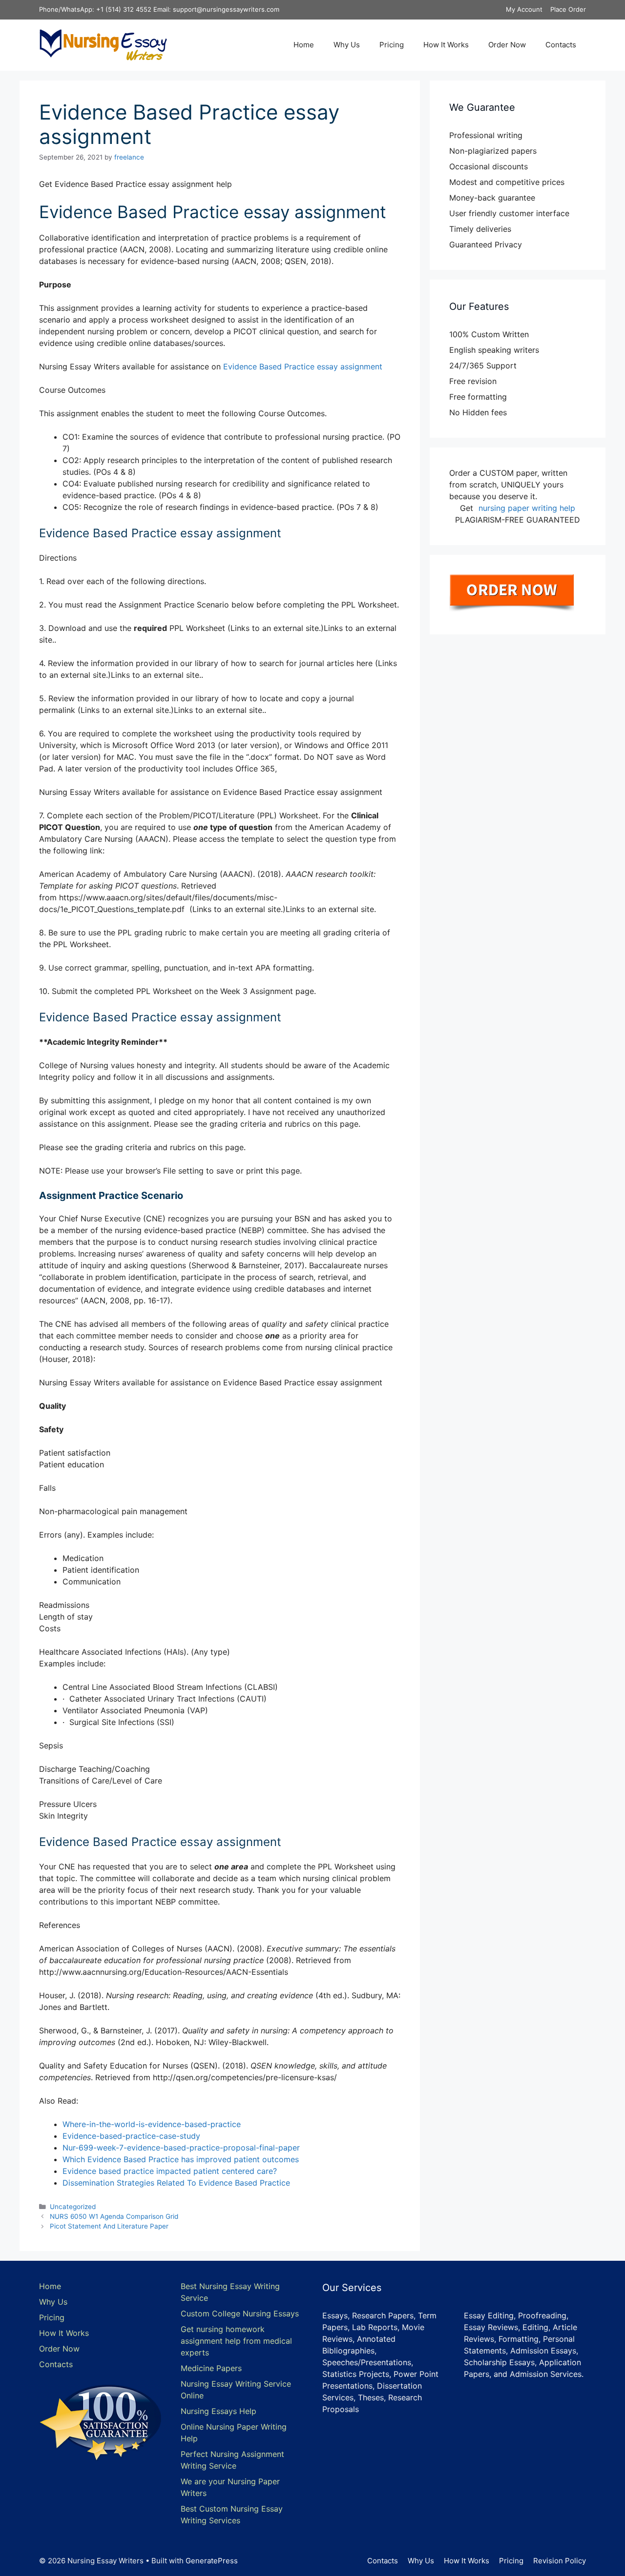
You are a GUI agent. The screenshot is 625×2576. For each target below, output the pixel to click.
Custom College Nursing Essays (240, 2313)
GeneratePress (212, 2561)
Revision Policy (560, 2561)
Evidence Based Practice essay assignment (303, 366)
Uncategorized (73, 2207)
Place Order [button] (568, 9)
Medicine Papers (211, 2368)
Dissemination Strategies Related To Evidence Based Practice (176, 2183)
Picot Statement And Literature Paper (109, 2226)
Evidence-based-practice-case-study (131, 2136)
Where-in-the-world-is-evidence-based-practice (152, 2124)
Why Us (347, 45)
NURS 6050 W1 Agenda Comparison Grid (114, 2216)
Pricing (392, 45)
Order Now (507, 45)
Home (304, 45)
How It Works (446, 45)
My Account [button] (524, 9)
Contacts (561, 45)
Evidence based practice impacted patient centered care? (170, 2171)
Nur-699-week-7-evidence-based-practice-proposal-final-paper (181, 2148)
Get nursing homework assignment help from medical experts (236, 2341)
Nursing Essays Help (219, 2411)
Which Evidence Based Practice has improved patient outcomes (181, 2159)
